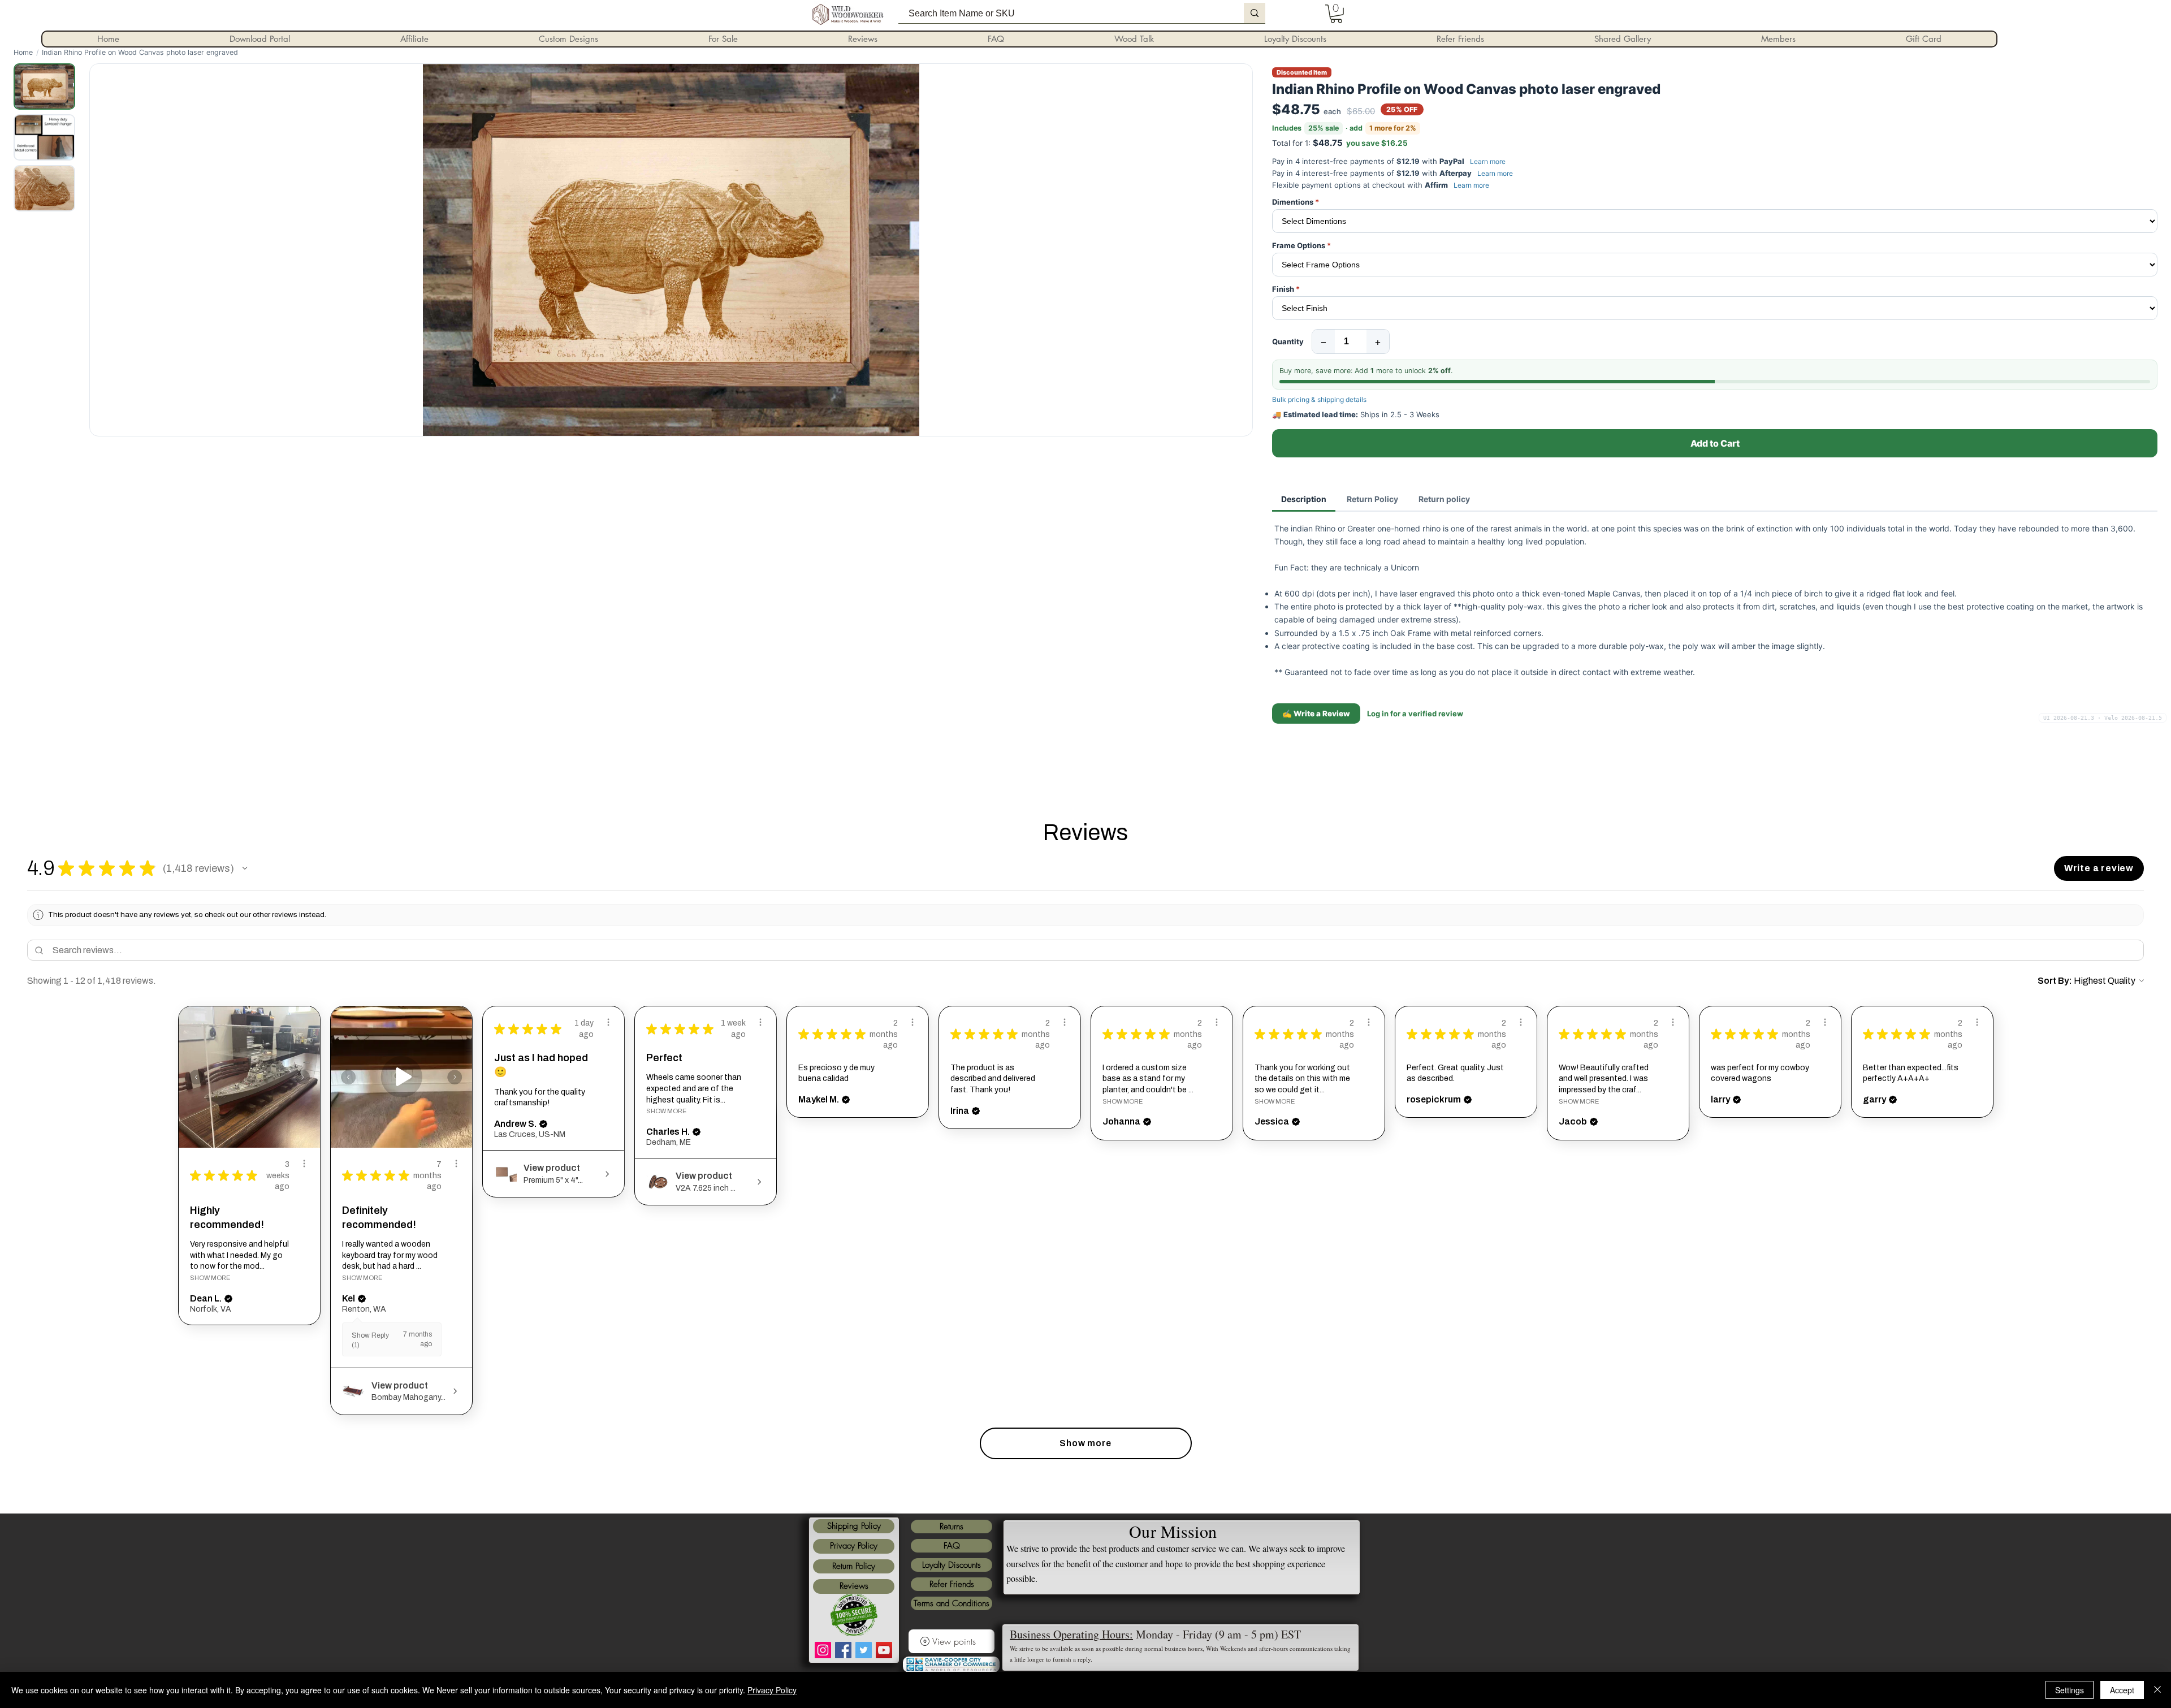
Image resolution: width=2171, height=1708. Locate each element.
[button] (245, 868)
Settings (2070, 1690)
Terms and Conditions (952, 1603)
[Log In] (1291, 14)
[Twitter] (864, 1650)
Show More (210, 1278)
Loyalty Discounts (952, 1565)
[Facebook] (843, 1650)
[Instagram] (823, 1650)
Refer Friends (952, 1584)
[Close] (2157, 1690)
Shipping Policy (854, 1526)
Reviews (854, 1586)
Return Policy (854, 1566)
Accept (2122, 1690)
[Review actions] (304, 1164)
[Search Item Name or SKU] (1255, 13)
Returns (952, 1527)
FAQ (952, 1546)
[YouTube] (884, 1650)
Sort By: (2055, 981)
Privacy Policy (854, 1546)
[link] (1336, 14)
